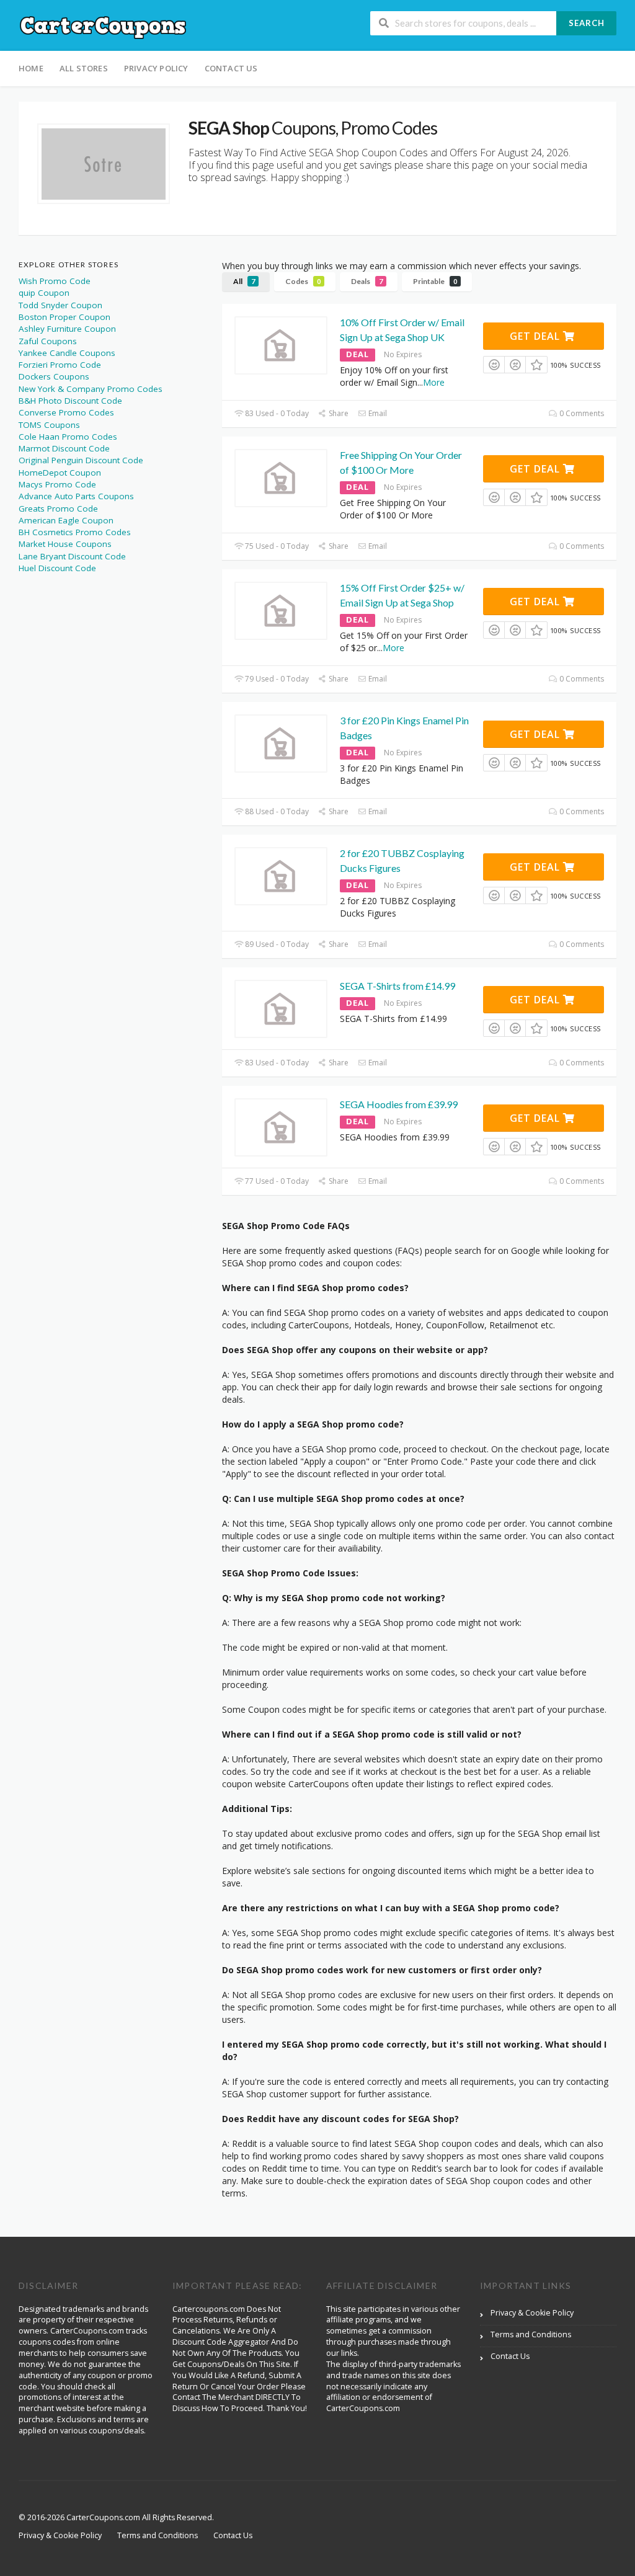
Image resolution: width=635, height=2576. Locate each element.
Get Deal (536, 336)
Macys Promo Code (57, 484)
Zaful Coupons (48, 341)
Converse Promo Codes (66, 412)
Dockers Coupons (54, 376)
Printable (435, 281)
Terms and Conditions (531, 2334)
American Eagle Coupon (66, 520)
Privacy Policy (156, 68)
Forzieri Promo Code (60, 365)
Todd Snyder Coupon (60, 305)
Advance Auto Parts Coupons (76, 496)
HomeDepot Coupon (60, 473)
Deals (367, 281)
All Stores (84, 68)
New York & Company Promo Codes (91, 389)
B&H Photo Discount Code (70, 401)
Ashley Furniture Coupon (67, 329)
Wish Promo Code (55, 281)
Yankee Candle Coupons (67, 353)
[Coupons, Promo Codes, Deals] (104, 26)
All (244, 281)
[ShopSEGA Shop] (104, 164)
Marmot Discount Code (64, 448)
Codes (303, 281)
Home (31, 68)
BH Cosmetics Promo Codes (75, 532)
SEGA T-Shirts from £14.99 (397, 986)
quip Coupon (44, 293)
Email (377, 413)
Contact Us (231, 68)
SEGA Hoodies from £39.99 (399, 1104)
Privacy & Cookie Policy (532, 2313)
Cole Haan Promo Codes (68, 437)
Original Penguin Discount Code (81, 460)
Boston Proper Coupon (64, 317)
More (434, 382)
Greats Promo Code (58, 509)
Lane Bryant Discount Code (72, 556)
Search (587, 23)
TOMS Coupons (49, 425)
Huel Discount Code (57, 568)
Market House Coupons (65, 544)
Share (338, 413)
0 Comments (581, 413)
